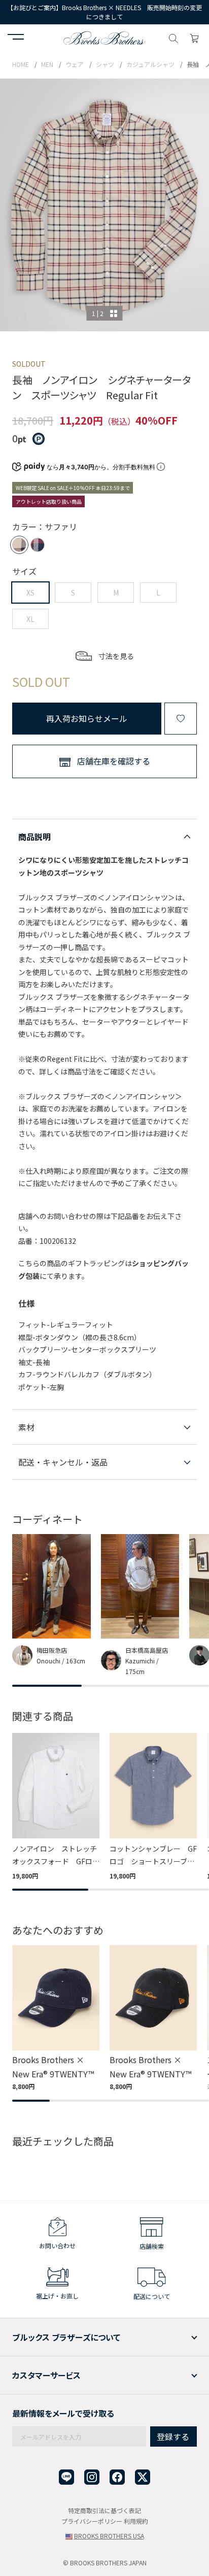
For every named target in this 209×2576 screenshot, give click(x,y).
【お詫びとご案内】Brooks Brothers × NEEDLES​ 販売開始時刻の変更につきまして (104, 12)
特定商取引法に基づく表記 (104, 2510)
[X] (143, 2477)
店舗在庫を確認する (114, 761)
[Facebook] (117, 2477)
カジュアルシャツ (150, 64)
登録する (173, 2436)
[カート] (194, 37)
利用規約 (136, 2521)
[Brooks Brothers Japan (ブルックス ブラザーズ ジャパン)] (104, 37)
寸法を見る (116, 656)
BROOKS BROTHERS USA (109, 2536)
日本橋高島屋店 (147, 1650)
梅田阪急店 (52, 1650)
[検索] (173, 37)
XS (30, 593)
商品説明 (34, 837)
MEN (47, 64)
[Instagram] (92, 2477)
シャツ (105, 64)
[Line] (66, 2477)
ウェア (75, 64)
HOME (21, 64)
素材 (26, 1427)
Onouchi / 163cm (61, 1661)
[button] (16, 38)
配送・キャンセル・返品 (63, 1462)
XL (30, 619)
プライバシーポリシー (92, 2521)
